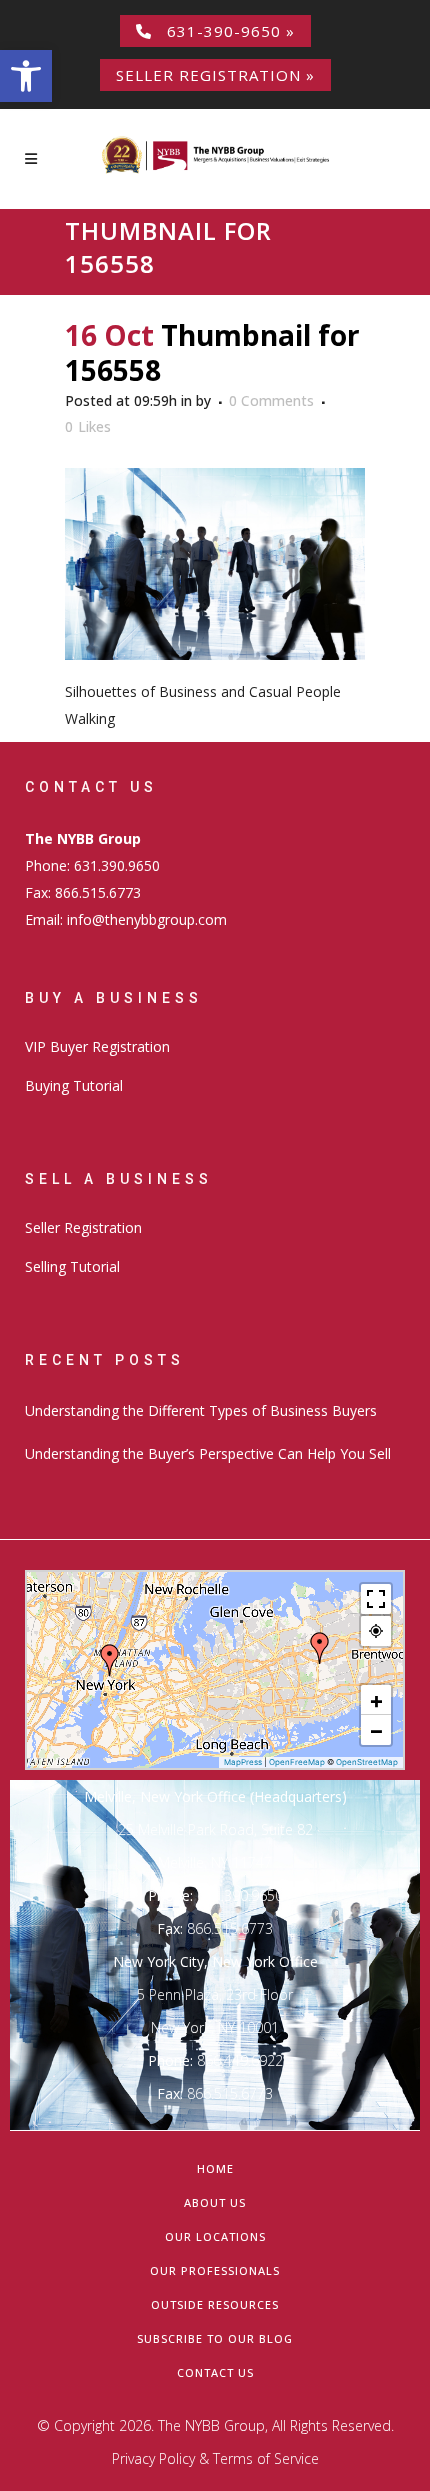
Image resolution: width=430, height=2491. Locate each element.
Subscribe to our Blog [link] (215, 2338)
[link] (26, 76)
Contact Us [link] (215, 2372)
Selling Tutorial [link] (72, 1266)
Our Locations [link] (215, 2236)
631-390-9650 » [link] (223, 31)
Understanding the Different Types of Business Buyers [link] (201, 1410)
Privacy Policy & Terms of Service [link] (215, 2458)
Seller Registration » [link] (215, 75)
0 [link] (88, 427)
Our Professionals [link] (215, 2270)
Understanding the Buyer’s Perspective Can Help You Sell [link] (208, 1453)
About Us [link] (215, 2202)
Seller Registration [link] (83, 1227)
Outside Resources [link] (215, 2304)
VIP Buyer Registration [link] (97, 1046)
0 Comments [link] (271, 400)
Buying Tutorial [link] (74, 1085)
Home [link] (215, 2168)
